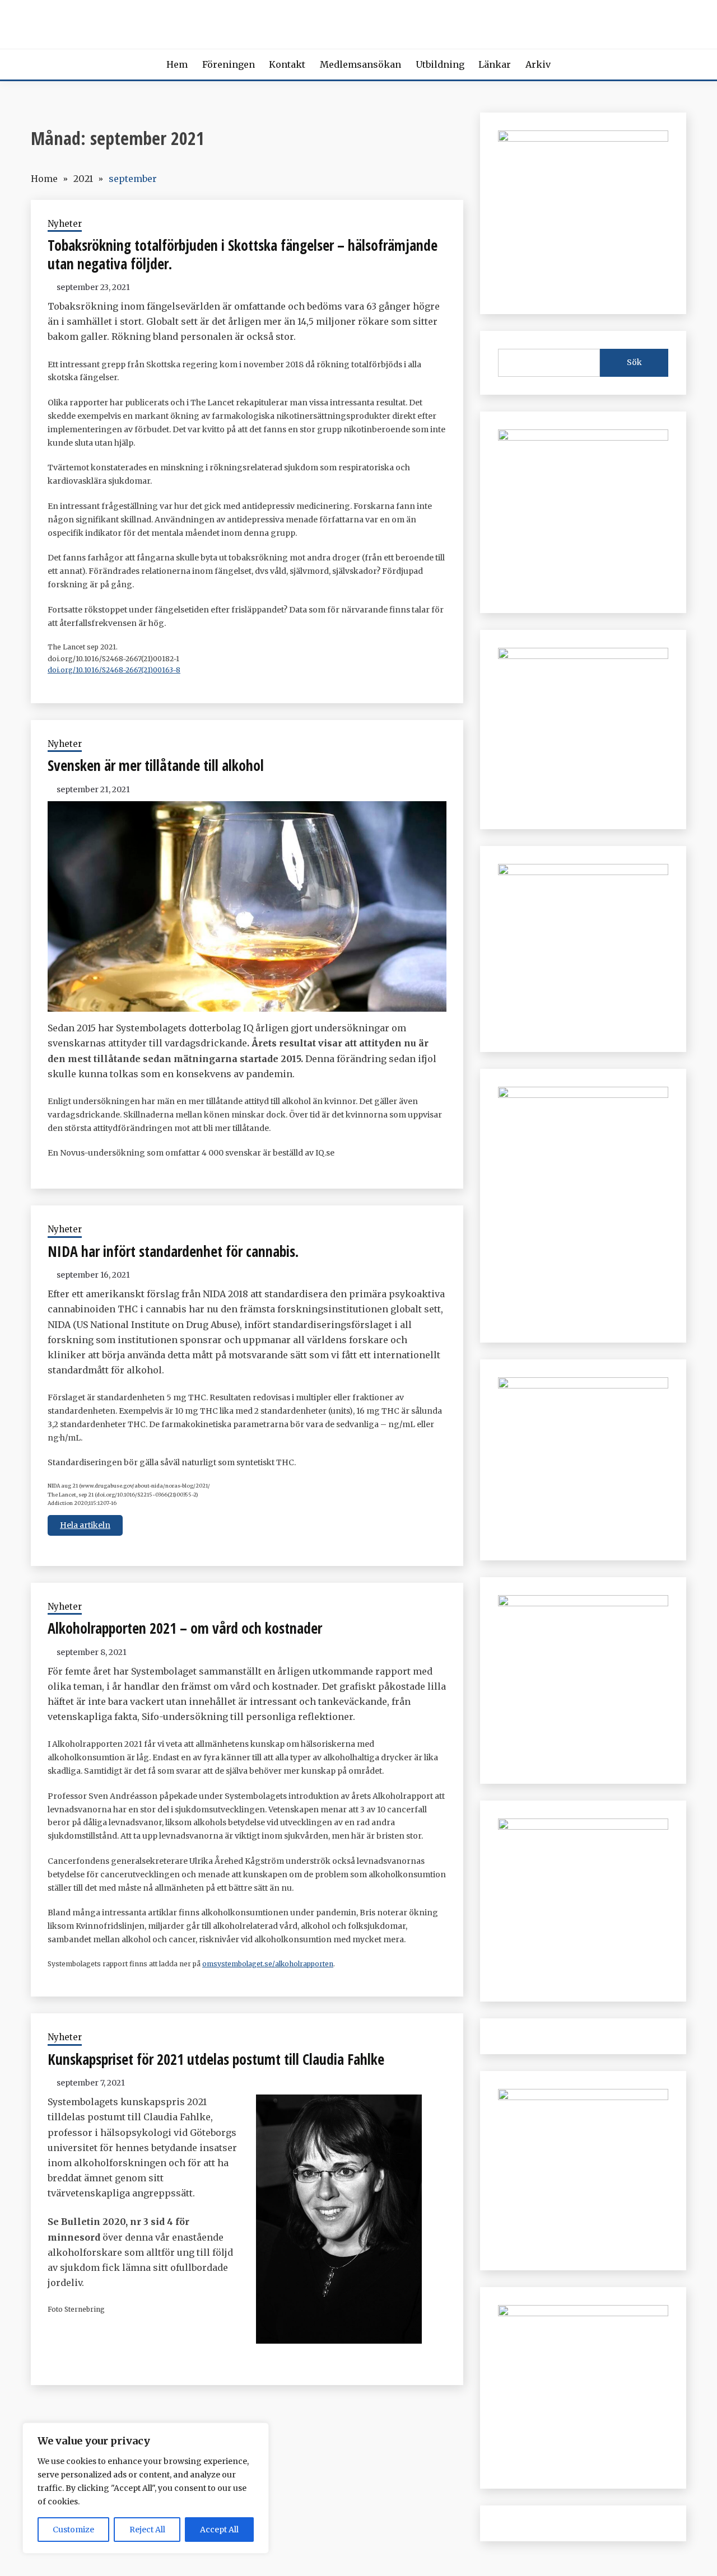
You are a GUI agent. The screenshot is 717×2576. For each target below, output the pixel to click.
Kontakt (287, 64)
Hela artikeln (85, 1525)
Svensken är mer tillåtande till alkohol (156, 765)
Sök (634, 362)
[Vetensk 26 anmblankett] (583, 437)
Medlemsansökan (360, 64)
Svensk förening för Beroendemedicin (359, 22)
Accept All (219, 2530)
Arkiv (538, 64)
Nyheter (65, 224)
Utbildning (440, 64)
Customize (73, 2530)
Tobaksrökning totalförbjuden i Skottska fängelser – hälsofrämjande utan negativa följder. (243, 254)
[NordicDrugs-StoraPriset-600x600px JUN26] (583, 1603)
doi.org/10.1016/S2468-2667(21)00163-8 (114, 670)
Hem (177, 64)
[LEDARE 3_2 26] (583, 1385)
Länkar (495, 64)
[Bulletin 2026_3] (583, 1095)
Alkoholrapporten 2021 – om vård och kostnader (185, 1628)
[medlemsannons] (583, 2313)
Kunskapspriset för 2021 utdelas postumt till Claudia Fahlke (216, 2059)
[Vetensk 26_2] (583, 138)
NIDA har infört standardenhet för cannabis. (173, 1251)
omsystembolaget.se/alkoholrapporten (268, 1964)
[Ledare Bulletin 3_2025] (583, 872)
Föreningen (229, 64)
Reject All (147, 2530)
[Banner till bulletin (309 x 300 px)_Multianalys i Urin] (583, 1826)
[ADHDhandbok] (583, 2097)
